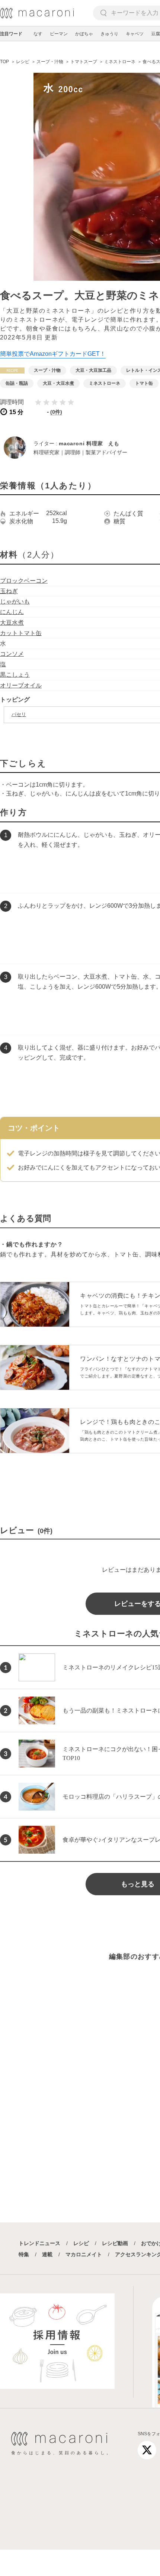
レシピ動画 (115, 2243)
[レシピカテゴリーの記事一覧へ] (12, 370)
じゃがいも (15, 601)
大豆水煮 (12, 623)
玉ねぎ (9, 591)
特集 (24, 2254)
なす (38, 34)
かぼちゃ (84, 34)
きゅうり (109, 34)
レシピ (81, 2243)
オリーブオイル (21, 685)
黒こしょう (15, 675)
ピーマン (59, 34)
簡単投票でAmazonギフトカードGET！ (53, 354)
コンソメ (12, 654)
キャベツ (135, 34)
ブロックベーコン (24, 581)
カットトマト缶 (21, 633)
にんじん (12, 612)
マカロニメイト (84, 2254)
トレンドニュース (39, 2243)
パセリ (19, 714)
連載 (47, 2254)
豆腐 (156, 34)
